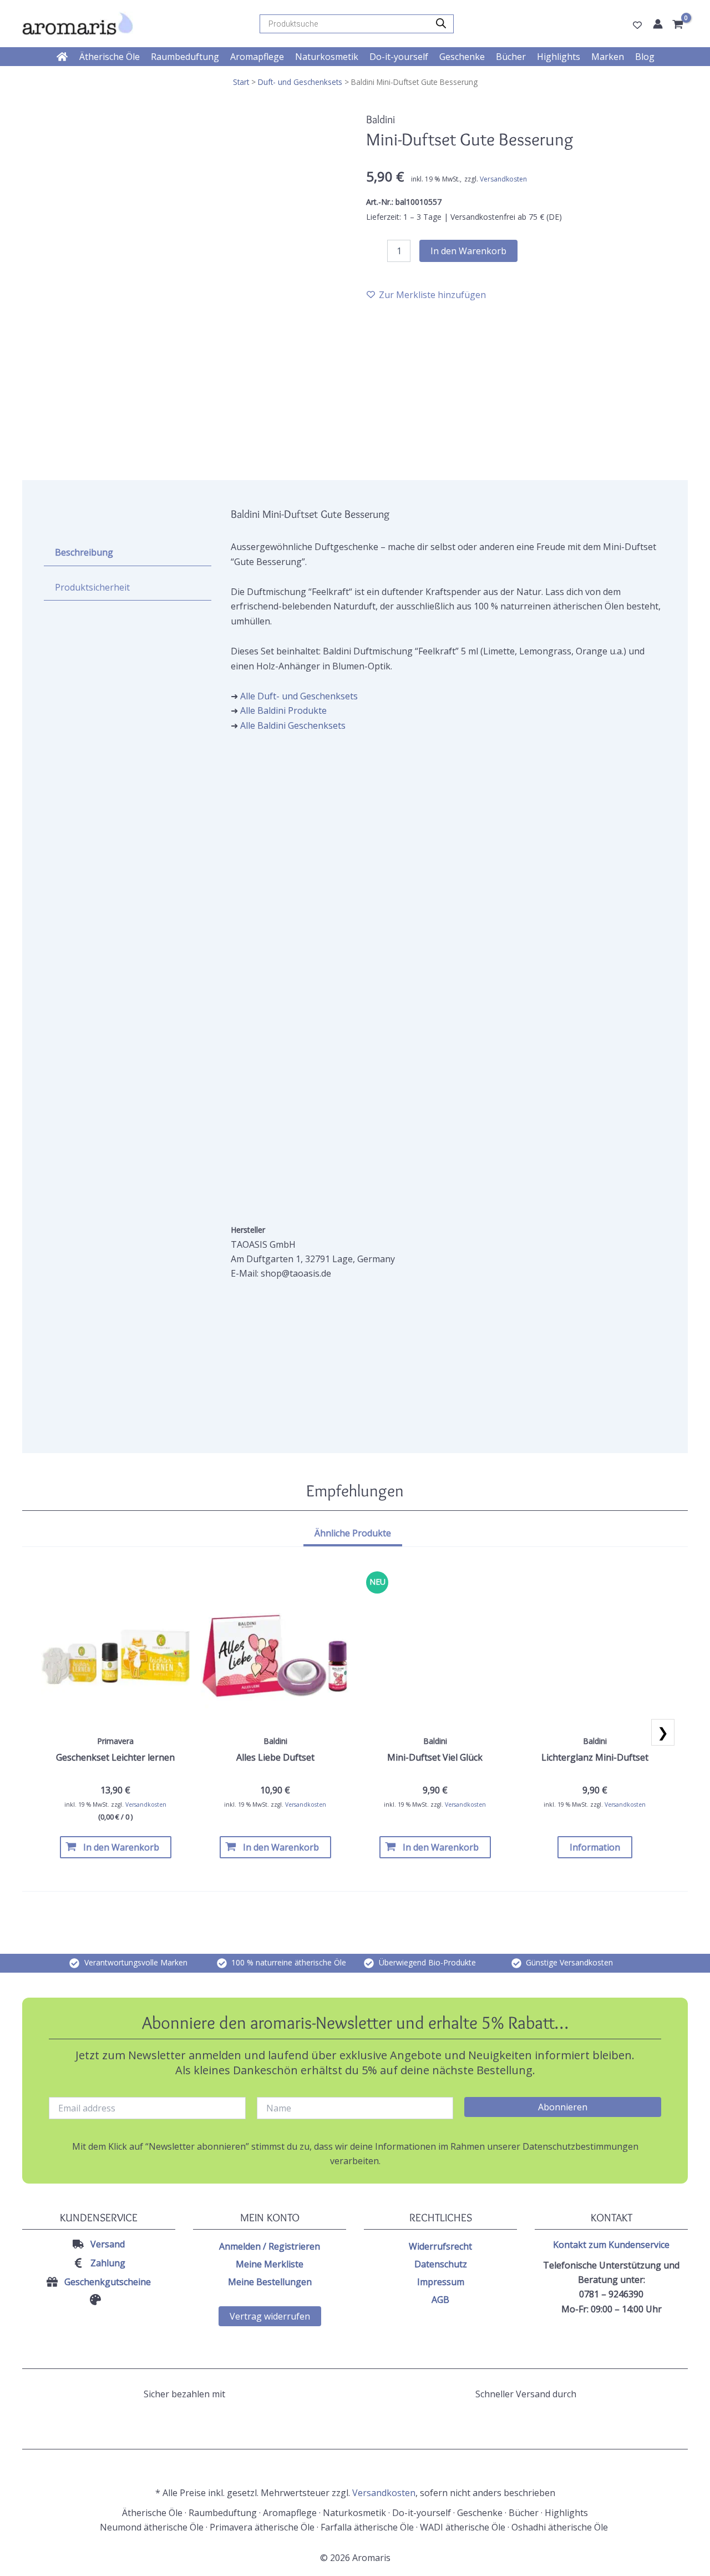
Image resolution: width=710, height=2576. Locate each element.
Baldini (381, 119)
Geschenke (480, 2513)
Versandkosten (503, 179)
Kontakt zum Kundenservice (611, 2245)
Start (241, 82)
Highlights (566, 2513)
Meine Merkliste (270, 2264)
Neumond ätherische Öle (152, 2527)
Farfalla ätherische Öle (367, 2527)
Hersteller (248, 1230)
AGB (440, 2300)
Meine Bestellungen (270, 2282)
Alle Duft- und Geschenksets (299, 696)
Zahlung (108, 2263)
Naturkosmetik (354, 2513)
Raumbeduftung (223, 2513)
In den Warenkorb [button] (121, 1847)
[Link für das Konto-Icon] (658, 24)
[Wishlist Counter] (637, 25)
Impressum (441, 2282)
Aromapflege (290, 2513)
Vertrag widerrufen (270, 2316)
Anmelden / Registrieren (270, 2246)
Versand (108, 2244)
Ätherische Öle (152, 2513)
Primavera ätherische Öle (262, 2527)
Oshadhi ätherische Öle (561, 2527)
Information (595, 1847)
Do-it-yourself (422, 2513)
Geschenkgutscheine (108, 2282)
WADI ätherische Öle (463, 2527)
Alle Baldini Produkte (283, 710)
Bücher (524, 2513)
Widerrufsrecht (440, 2246)
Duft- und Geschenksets (300, 82)
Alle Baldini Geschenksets (293, 725)
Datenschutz (441, 2264)
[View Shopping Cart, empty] (679, 25)
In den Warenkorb (468, 251)
